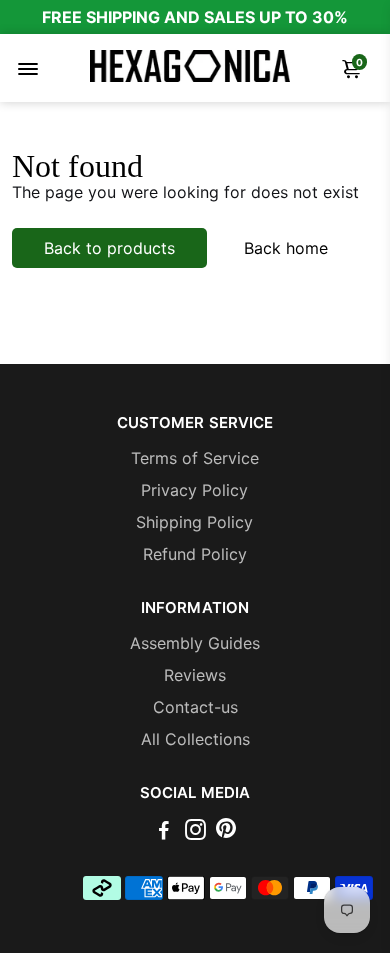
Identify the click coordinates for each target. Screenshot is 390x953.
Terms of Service (195, 458)
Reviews (195, 675)
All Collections (195, 739)
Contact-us (195, 707)
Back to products (109, 248)
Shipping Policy (194, 522)
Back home (286, 248)
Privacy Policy (194, 490)
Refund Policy (195, 554)
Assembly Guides (195, 643)
